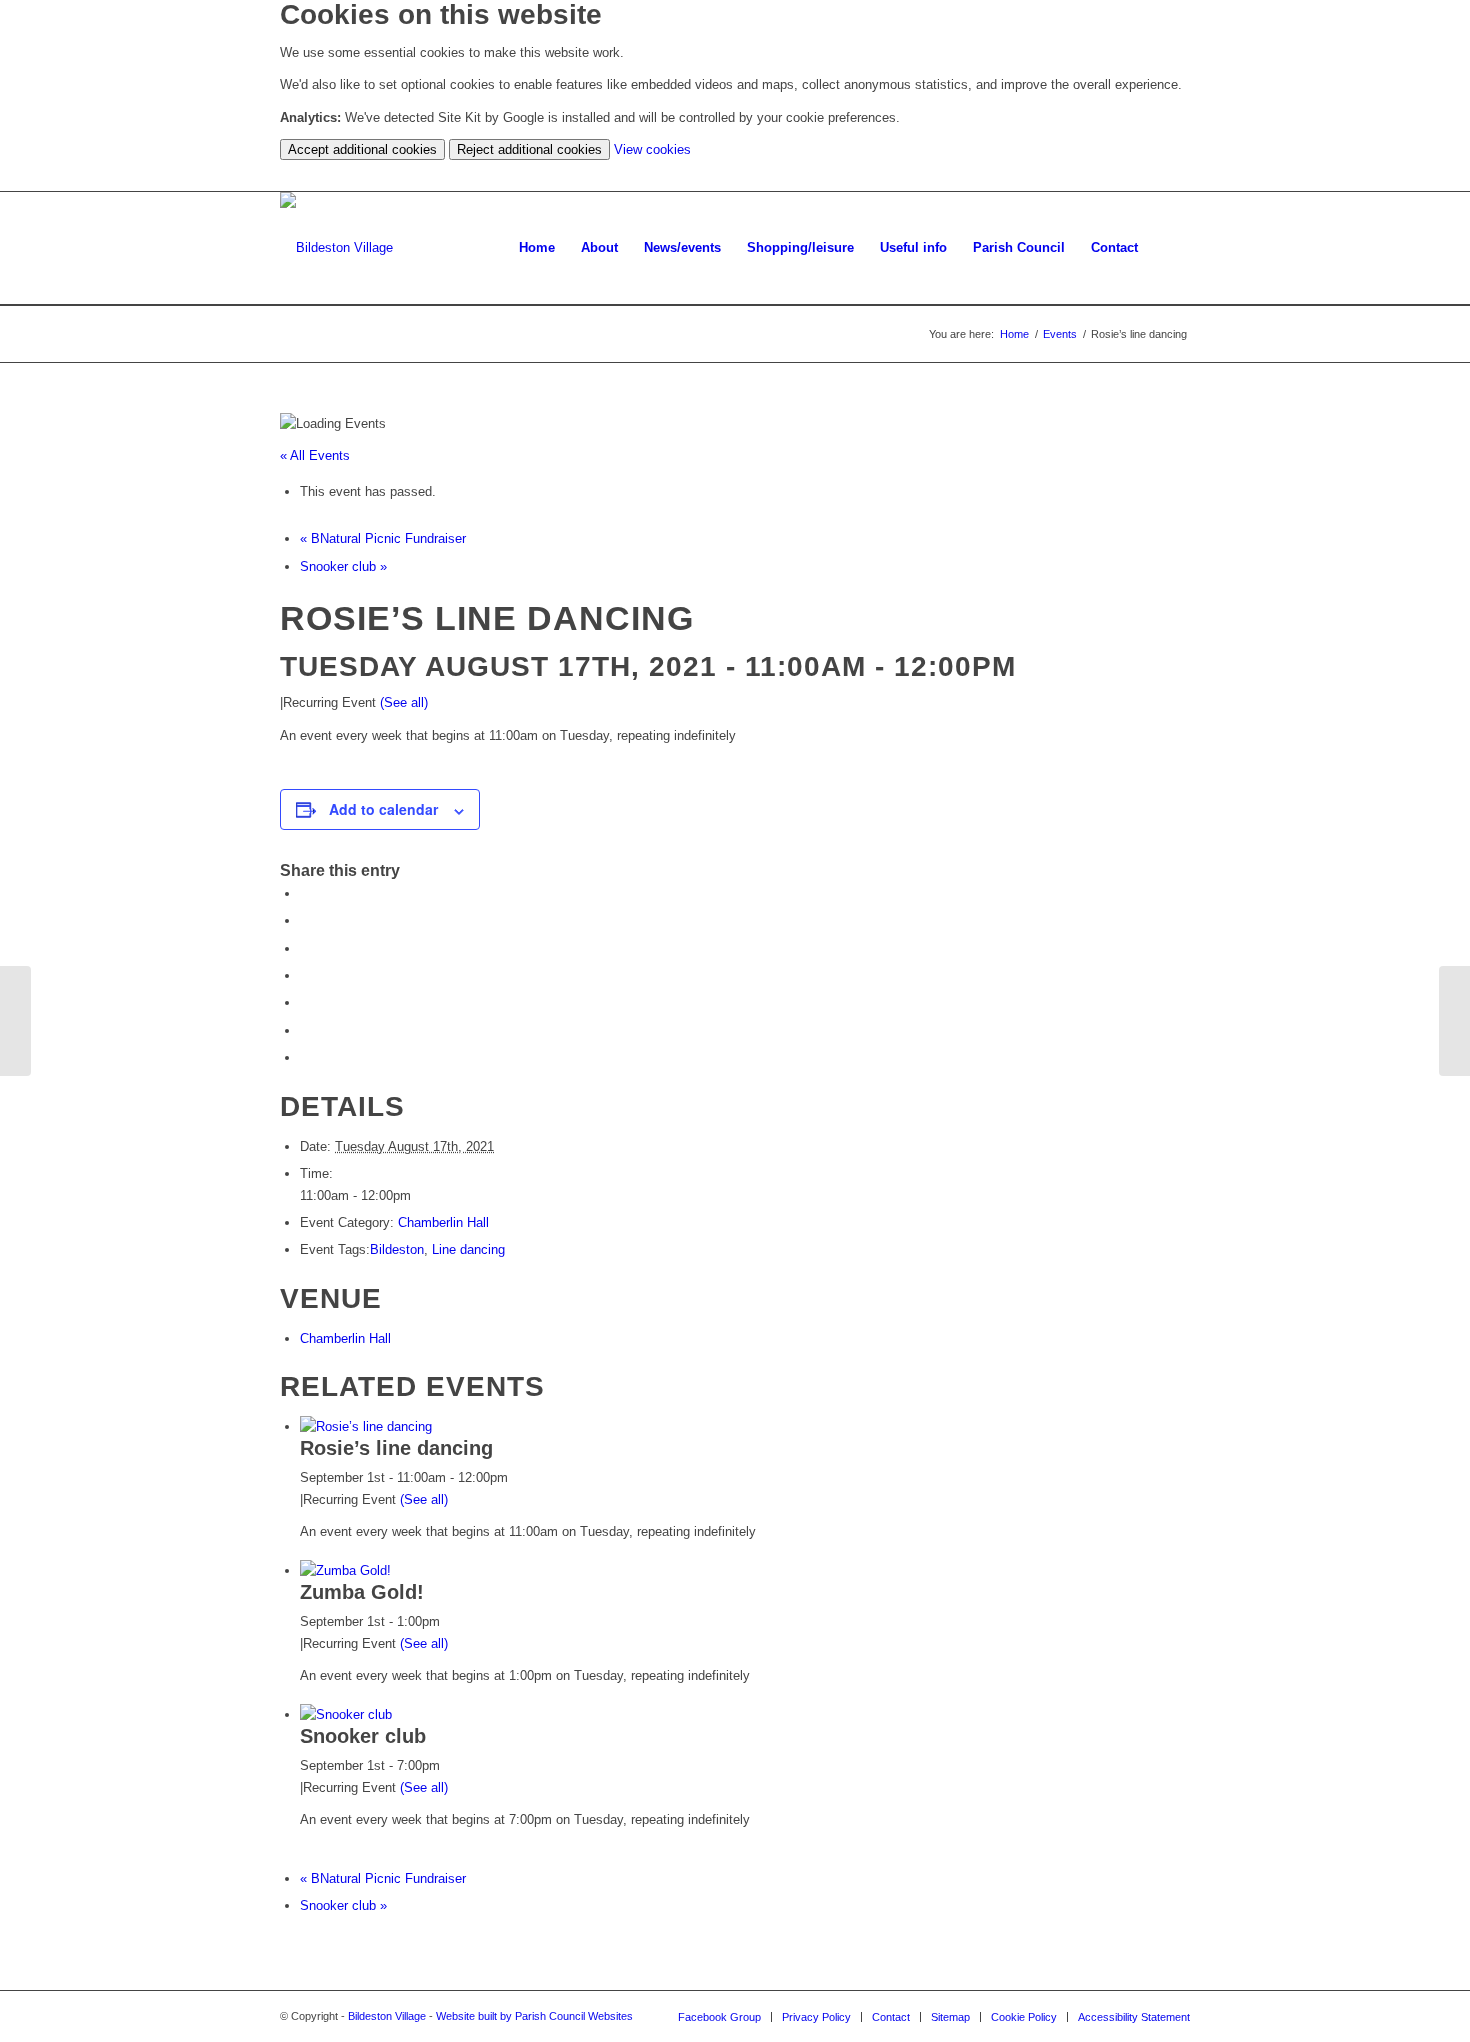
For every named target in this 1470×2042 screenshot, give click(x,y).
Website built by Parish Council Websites (534, 2016)
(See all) (404, 702)
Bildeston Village (387, 2016)
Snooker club (343, 566)
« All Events (315, 455)
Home (1014, 334)
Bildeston (397, 1249)
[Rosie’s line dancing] (15, 1021)
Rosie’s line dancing (396, 1448)
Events (1060, 334)
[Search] (1170, 248)
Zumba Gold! (362, 1592)
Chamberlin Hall (443, 1222)
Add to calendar (383, 809)
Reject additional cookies (529, 149)
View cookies (652, 149)
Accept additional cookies (362, 149)
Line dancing (468, 1249)
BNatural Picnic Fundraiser (383, 538)
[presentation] (366, 1426)
